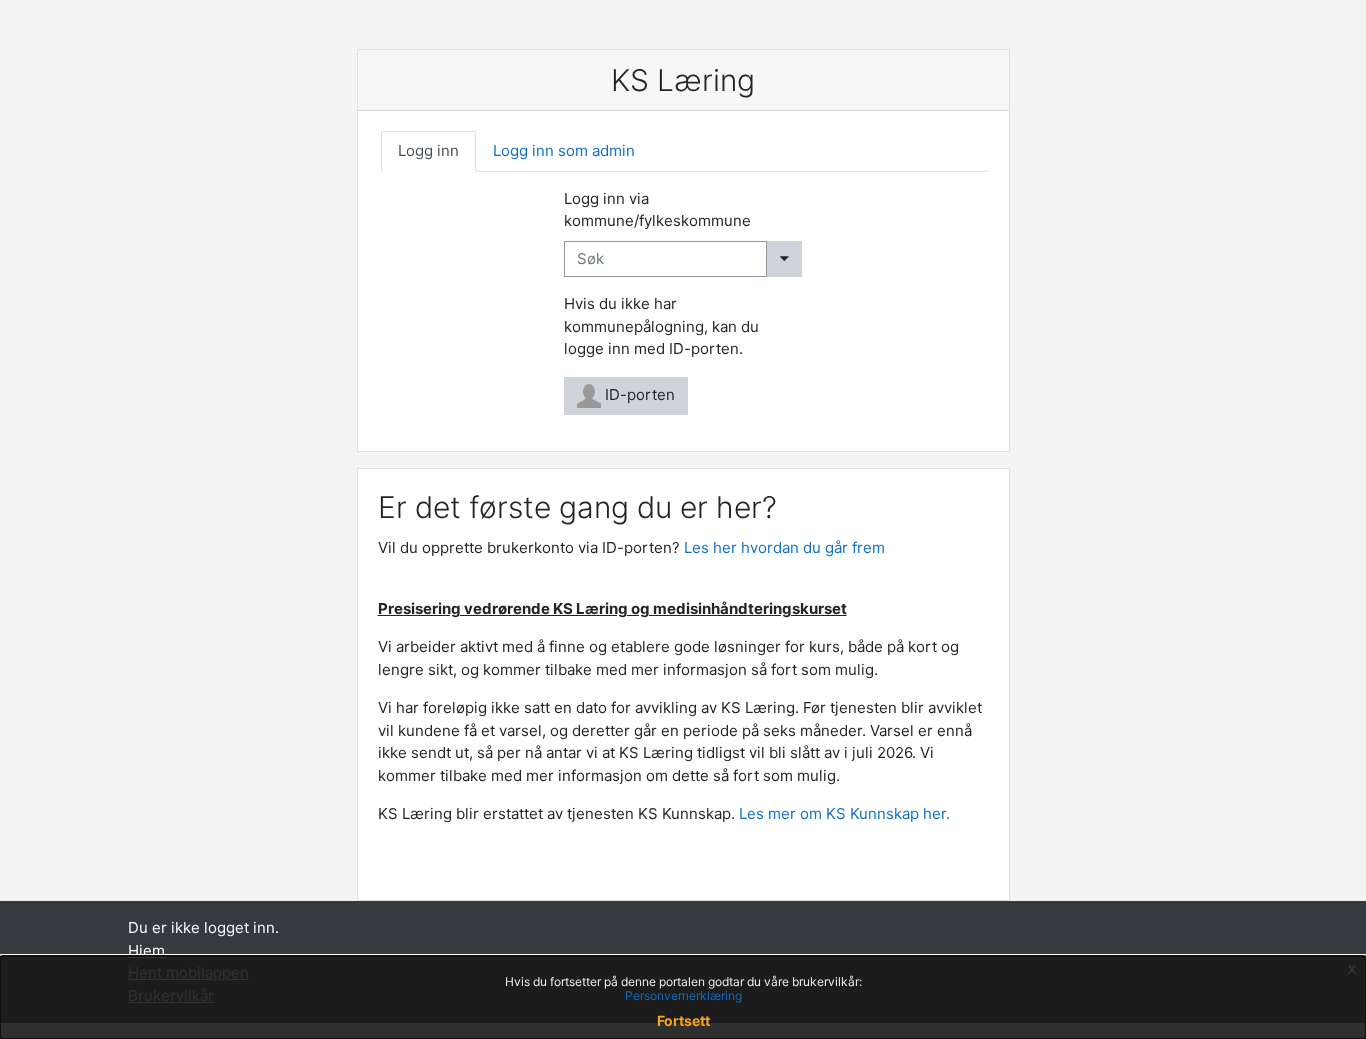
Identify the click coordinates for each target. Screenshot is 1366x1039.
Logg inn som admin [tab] (564, 150)
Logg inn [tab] (428, 150)
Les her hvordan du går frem (784, 547)
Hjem (146, 950)
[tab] (428, 151)
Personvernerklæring (683, 995)
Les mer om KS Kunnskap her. (846, 813)
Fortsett (683, 1020)
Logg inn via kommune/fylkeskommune (657, 210)
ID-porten (638, 394)
